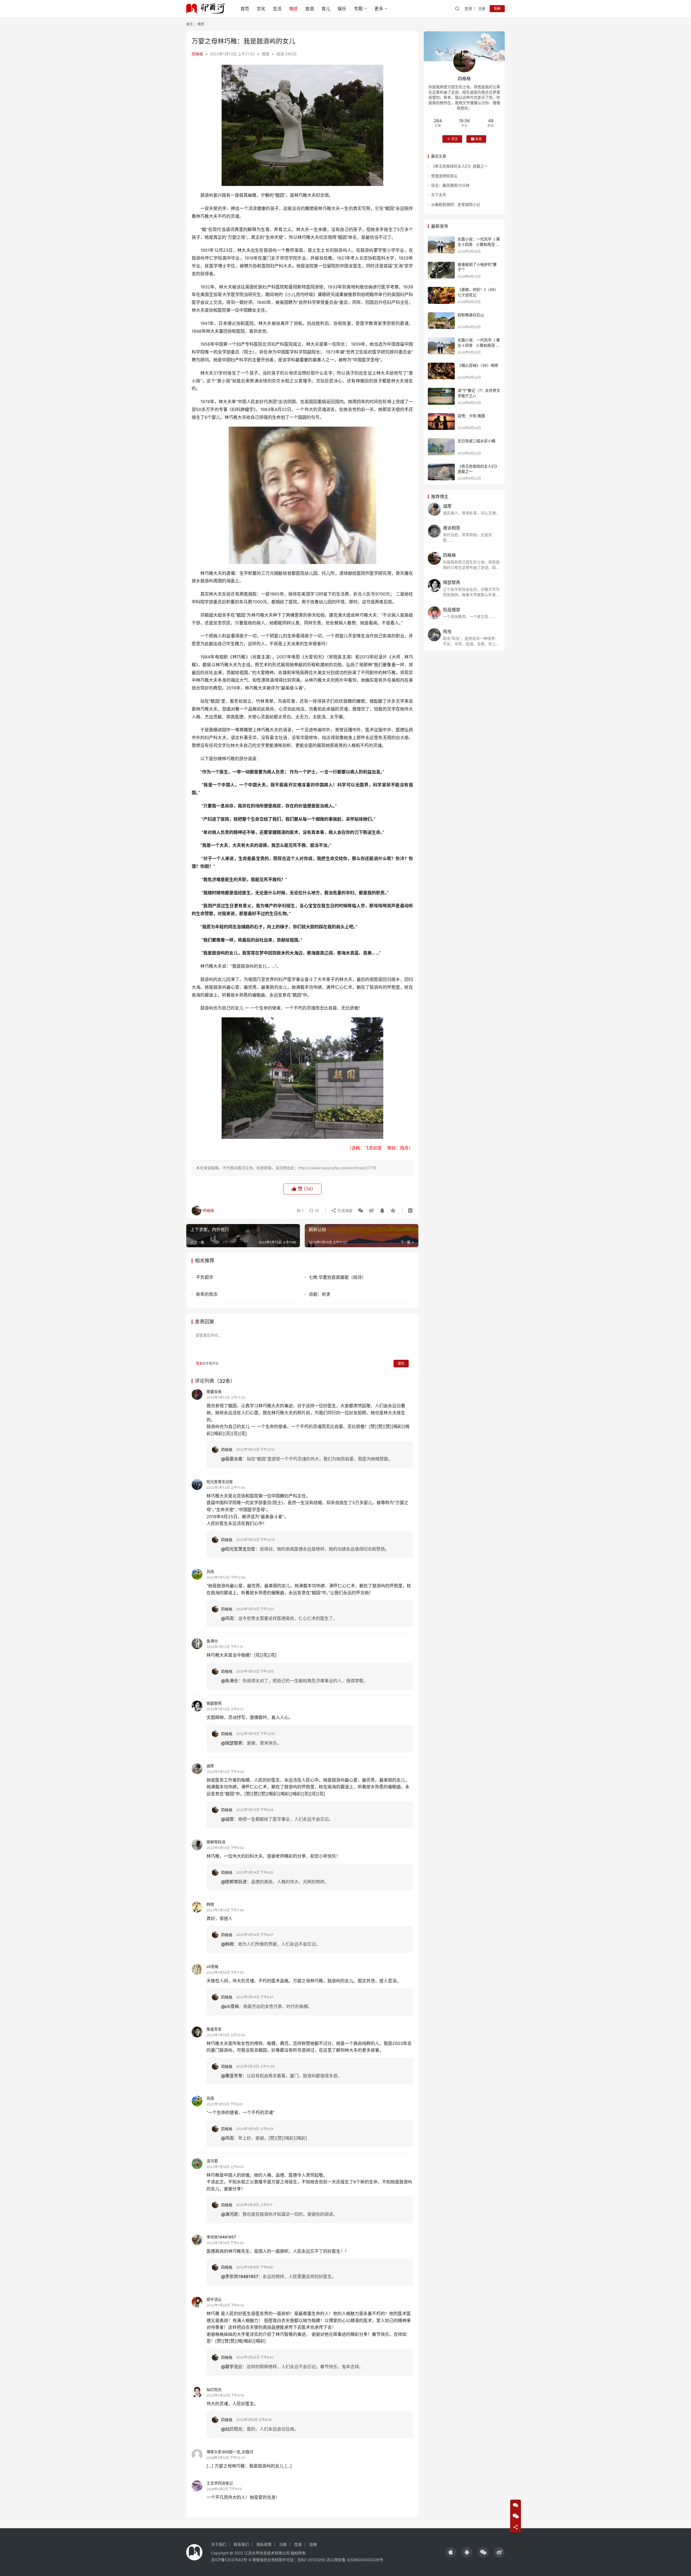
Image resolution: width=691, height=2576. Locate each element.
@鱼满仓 (230, 1681)
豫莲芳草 (214, 2029)
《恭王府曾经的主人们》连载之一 (459, 166)
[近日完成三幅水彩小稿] (441, 447)
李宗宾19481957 (221, 2237)
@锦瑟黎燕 (232, 1743)
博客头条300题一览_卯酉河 (230, 2452)
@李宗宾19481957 (240, 2276)
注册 (482, 9)
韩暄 (210, 1904)
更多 (379, 9)
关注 (455, 139)
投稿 (497, 9)
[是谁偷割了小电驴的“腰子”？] (441, 270)
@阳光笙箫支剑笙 (238, 1549)
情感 (293, 9)
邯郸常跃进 (216, 1842)
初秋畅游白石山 (471, 315)
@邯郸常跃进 (234, 1882)
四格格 (197, 54)
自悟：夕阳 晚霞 (471, 416)
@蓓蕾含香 (232, 1459)
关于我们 (219, 2544)
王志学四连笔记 (220, 2483)
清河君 (212, 2161)
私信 (479, 139)
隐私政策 (264, 2544)
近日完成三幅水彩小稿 (476, 441)
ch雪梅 (212, 1967)
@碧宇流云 (232, 2367)
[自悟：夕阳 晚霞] (441, 422)
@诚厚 (227, 1819)
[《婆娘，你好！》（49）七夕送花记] (441, 295)
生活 (277, 9)
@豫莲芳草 (232, 2076)
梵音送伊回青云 (444, 176)
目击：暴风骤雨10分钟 (450, 185)
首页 (245, 9)
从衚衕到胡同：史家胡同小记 (456, 204)
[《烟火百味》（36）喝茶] (441, 371)
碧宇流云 (214, 2299)
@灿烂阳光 (232, 2429)
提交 (401, 1363)
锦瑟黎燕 (214, 1703)
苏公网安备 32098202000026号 (355, 2560)
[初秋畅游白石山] (441, 321)
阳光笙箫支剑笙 (220, 1482)
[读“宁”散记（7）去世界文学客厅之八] (441, 396)
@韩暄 (227, 1944)
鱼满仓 (212, 1641)
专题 (358, 9)
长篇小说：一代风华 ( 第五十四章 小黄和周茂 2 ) (479, 244)
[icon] (451, 2552)
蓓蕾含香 (214, 1391)
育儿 (326, 9)
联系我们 (241, 2544)
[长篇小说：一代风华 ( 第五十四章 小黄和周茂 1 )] (441, 346)
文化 (261, 9)
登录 (468, 9)
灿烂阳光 (214, 2389)
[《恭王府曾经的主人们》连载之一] (441, 472)
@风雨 (227, 1618)
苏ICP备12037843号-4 (231, 2560)
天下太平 (439, 195)
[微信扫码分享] (361, 1211)
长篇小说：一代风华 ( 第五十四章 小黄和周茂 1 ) (479, 345)
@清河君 (230, 2214)
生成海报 (344, 1210)
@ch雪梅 (230, 2006)
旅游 (310, 9)
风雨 (210, 1571)
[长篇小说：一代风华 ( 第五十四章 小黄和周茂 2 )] (441, 245)
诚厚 (210, 1766)
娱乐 (342, 9)
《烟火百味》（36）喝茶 (478, 365)
